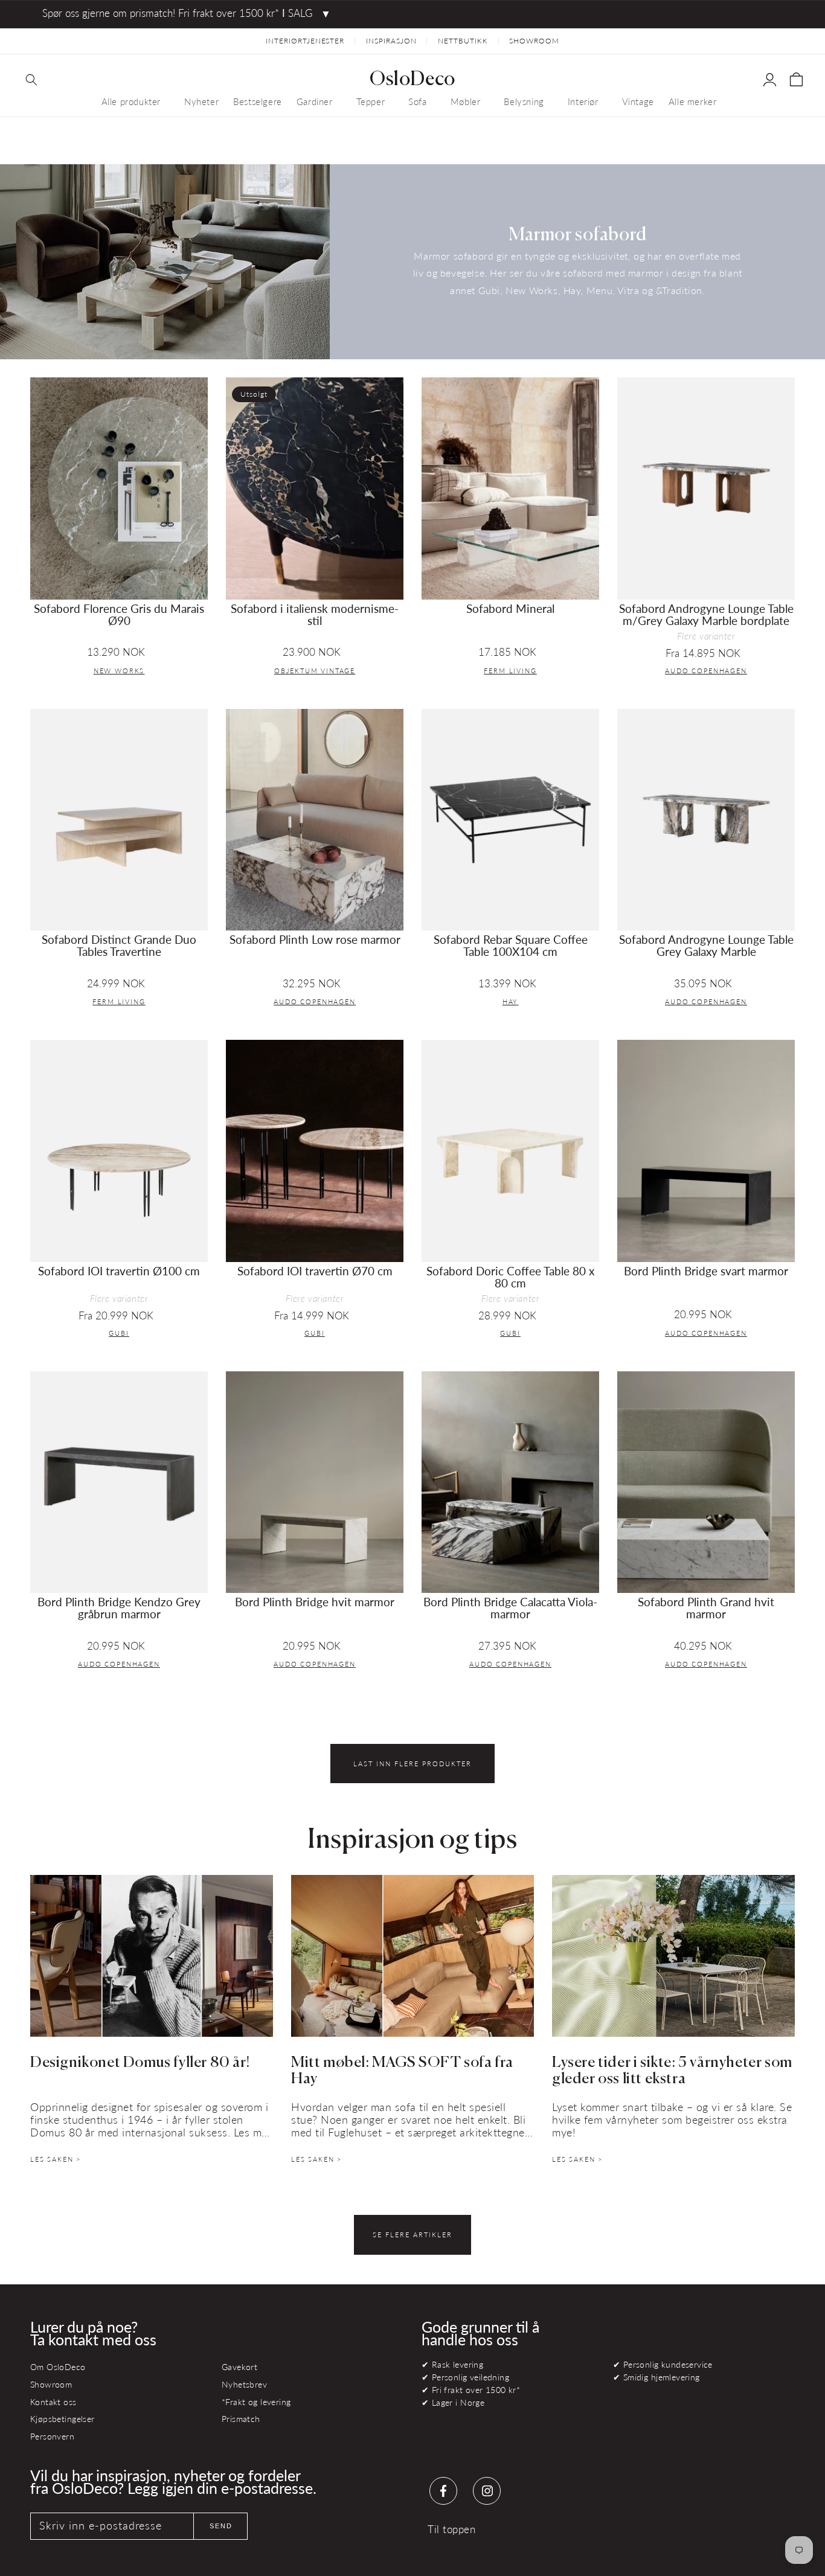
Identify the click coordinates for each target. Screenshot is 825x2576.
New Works (119, 671)
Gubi (119, 1333)
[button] (31, 80)
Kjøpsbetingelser (63, 2419)
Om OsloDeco (58, 2367)
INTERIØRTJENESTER (305, 41)
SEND (221, 2526)
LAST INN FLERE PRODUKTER (412, 1764)
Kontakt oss (53, 2402)
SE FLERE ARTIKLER (412, 2235)
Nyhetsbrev (244, 2384)
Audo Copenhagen (706, 671)
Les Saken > (56, 2159)
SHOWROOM (534, 41)
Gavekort (239, 2367)
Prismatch (241, 2419)
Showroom (51, 2384)
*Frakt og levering (256, 2402)
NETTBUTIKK (463, 41)
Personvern (52, 2436)
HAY (511, 1001)
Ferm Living (510, 671)
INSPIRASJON (391, 41)
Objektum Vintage (315, 671)
